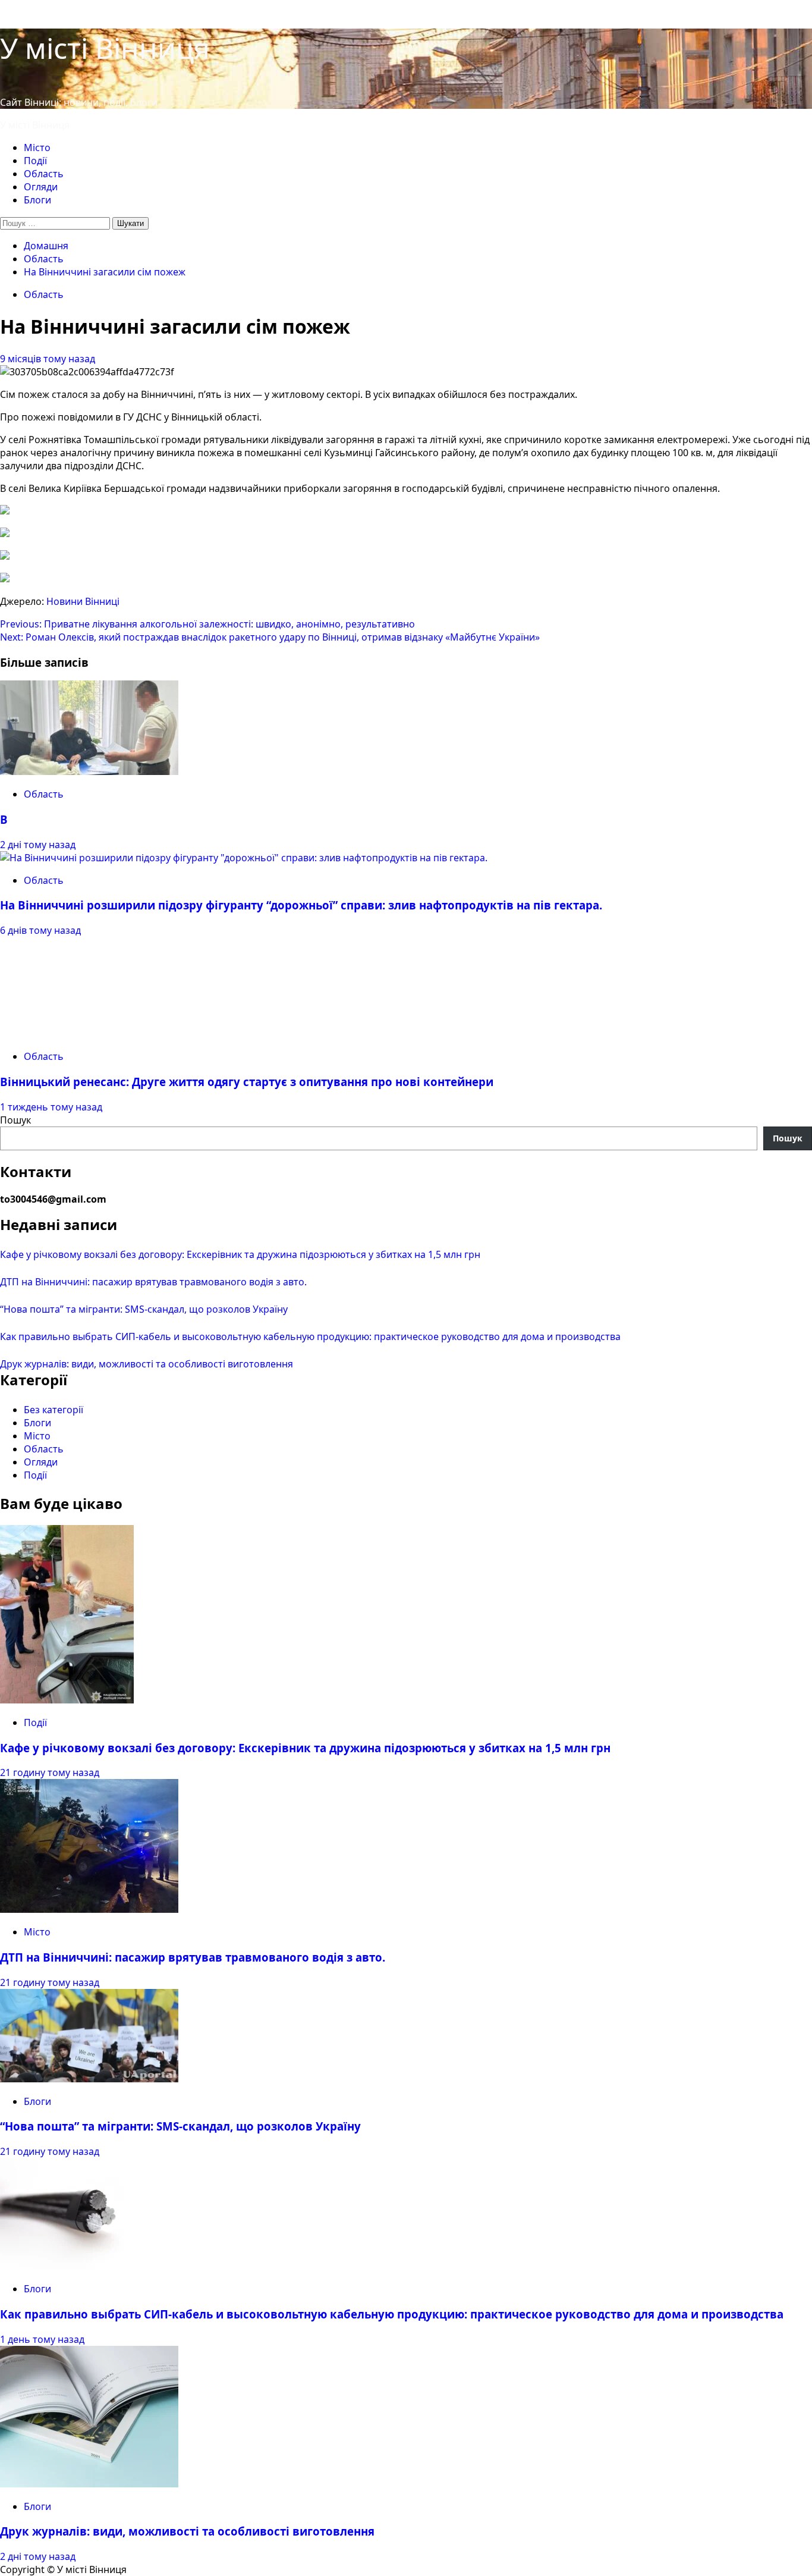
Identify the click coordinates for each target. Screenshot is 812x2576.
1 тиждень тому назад (51, 1107)
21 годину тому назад (50, 1772)
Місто (37, 148)
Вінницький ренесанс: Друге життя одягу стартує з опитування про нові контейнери (247, 1082)
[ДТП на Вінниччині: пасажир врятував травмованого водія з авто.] (89, 1909)
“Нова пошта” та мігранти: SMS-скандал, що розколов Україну (144, 1309)
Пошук (15, 1120)
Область (44, 174)
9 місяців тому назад (48, 359)
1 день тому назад (42, 2339)
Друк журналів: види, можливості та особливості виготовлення (147, 1364)
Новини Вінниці (83, 601)
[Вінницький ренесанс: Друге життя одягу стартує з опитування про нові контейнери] (89, 1034)
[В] (89, 771)
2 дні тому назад (38, 845)
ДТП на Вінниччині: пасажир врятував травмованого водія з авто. (153, 1282)
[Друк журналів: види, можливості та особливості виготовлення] (89, 2484)
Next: (270, 637)
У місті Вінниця (105, 48)
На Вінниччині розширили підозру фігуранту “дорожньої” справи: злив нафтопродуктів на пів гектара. (301, 905)
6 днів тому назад (40, 930)
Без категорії (53, 1410)
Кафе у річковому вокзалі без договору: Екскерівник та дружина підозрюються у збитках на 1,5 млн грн (240, 1254)
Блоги (37, 200)
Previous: (207, 624)
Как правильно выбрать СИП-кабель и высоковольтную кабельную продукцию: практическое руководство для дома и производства (310, 1336)
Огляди (41, 187)
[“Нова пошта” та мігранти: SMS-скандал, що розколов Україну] (89, 2079)
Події (35, 161)
